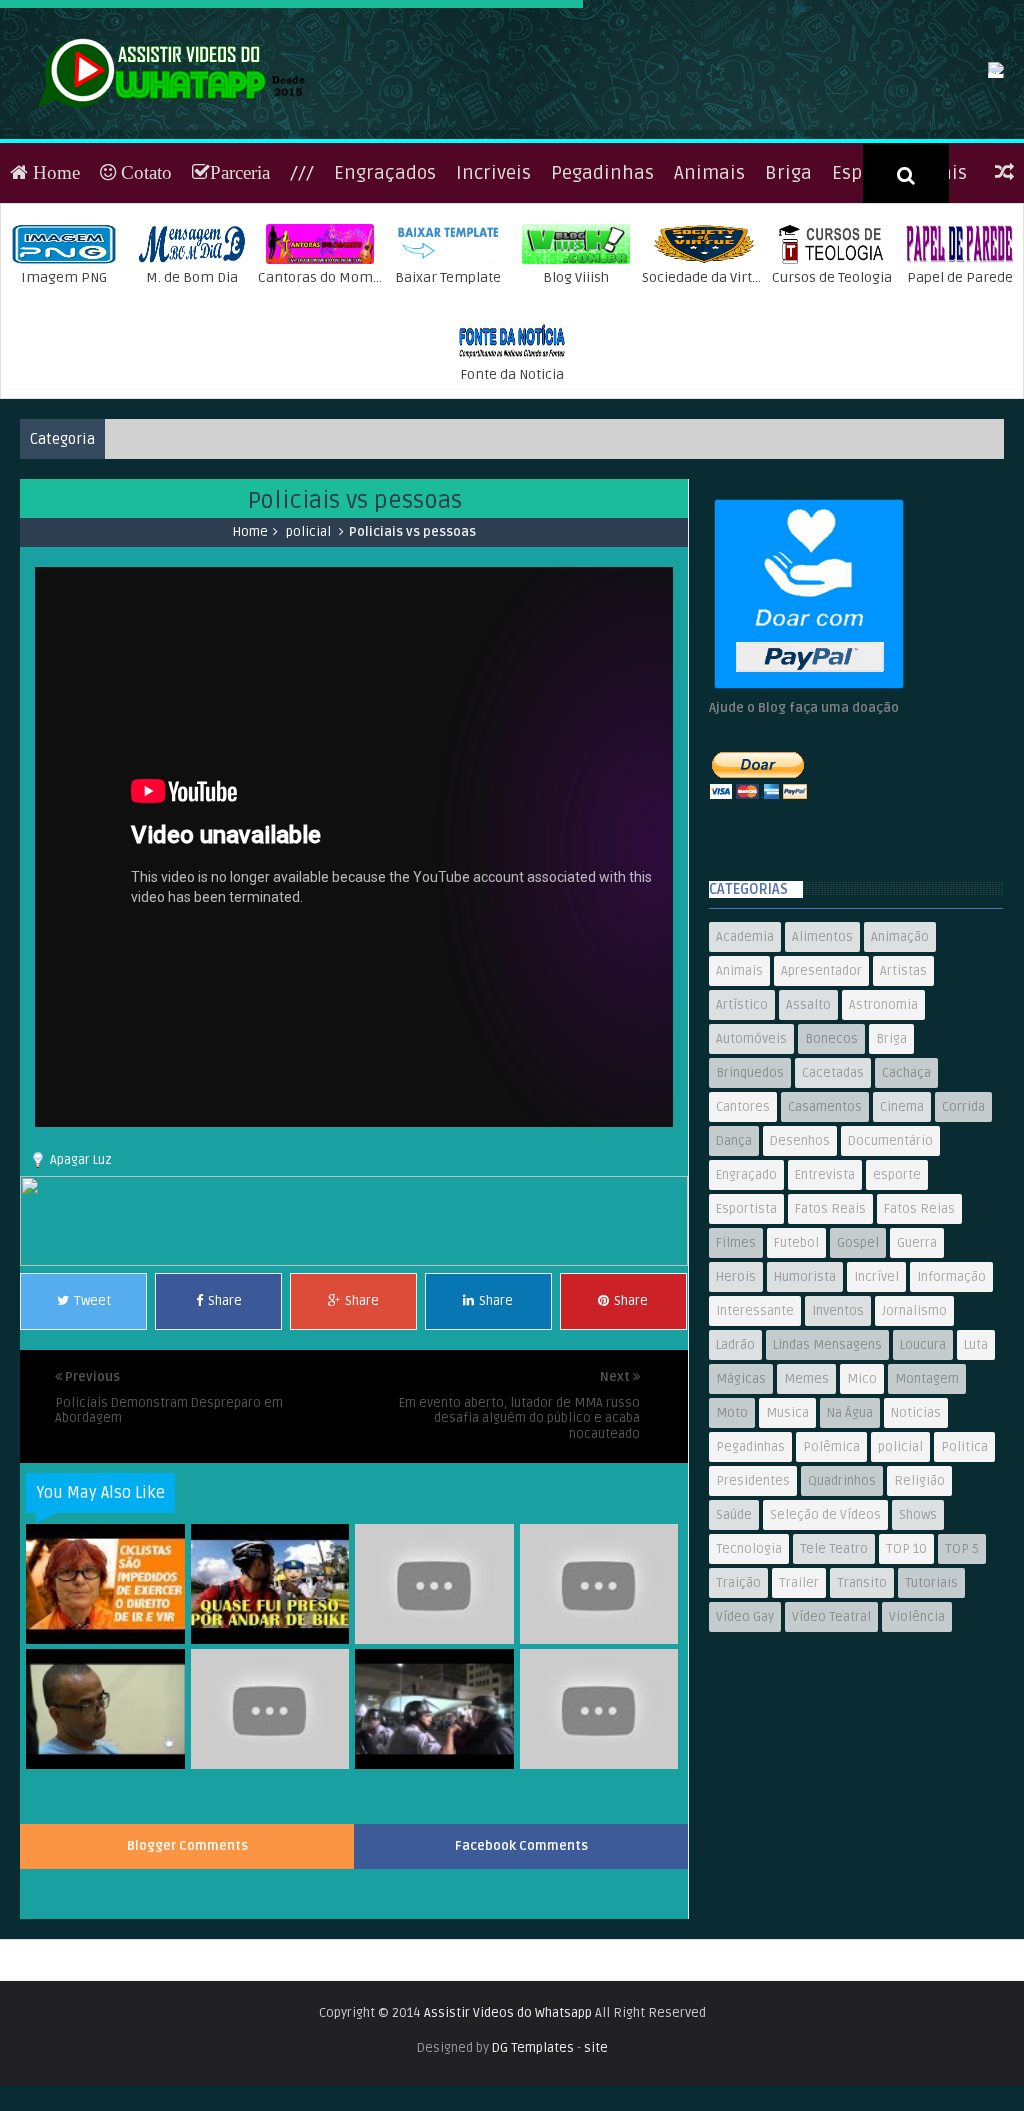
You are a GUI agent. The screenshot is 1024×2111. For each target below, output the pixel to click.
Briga (788, 280)
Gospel (858, 1350)
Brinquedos (750, 1180)
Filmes (736, 1350)
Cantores (743, 1214)
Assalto (808, 1112)
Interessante (755, 1418)
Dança (734, 1248)
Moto (732, 1520)
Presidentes (753, 1588)
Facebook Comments (521, 1953)
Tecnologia (749, 1656)
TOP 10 (906, 1656)
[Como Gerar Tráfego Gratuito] (353, 1369)
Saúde (734, 1622)
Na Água (850, 1520)
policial (308, 639)
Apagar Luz (81, 1267)
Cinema (902, 1214)
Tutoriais (931, 1690)
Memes (806, 1486)
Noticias (916, 1520)
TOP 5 (962, 1656)
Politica (964, 1554)
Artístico (742, 1112)
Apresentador (821, 1078)
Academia (745, 1044)
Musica (787, 1520)
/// (302, 280)
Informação (951, 1384)
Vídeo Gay (745, 1724)
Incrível (876, 1384)
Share (225, 1408)
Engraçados (385, 280)
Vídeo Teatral (831, 1724)
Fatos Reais (830, 1316)
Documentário (890, 1248)
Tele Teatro (834, 1656)
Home (54, 279)
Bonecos (831, 1146)
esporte (897, 1282)
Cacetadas (833, 1180)
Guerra (917, 1350)
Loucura (923, 1452)
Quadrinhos (842, 1588)
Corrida (963, 1214)
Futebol (796, 1350)
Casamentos (825, 1214)
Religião (919, 1588)
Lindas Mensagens (827, 1452)
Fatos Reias (919, 1316)
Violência (917, 1724)
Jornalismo (914, 1418)
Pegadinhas (602, 280)
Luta (976, 1452)
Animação (900, 1044)
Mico (862, 1486)
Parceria (240, 279)
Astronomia (883, 1112)
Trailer (799, 1690)
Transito (862, 1690)
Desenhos (800, 1248)
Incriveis (493, 280)
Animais (709, 280)
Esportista (746, 1316)
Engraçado (746, 1282)
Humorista (805, 1384)
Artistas (903, 1078)
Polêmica (831, 1554)
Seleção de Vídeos (825, 1622)
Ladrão (735, 1452)
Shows (918, 1622)
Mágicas (741, 1486)
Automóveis (751, 1146)
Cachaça (906, 1180)
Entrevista (825, 1282)
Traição (738, 1690)
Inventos (838, 1418)
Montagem (927, 1486)
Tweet (92, 1408)
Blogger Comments (187, 1953)
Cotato (144, 279)
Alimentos (822, 1044)
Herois (736, 1384)
